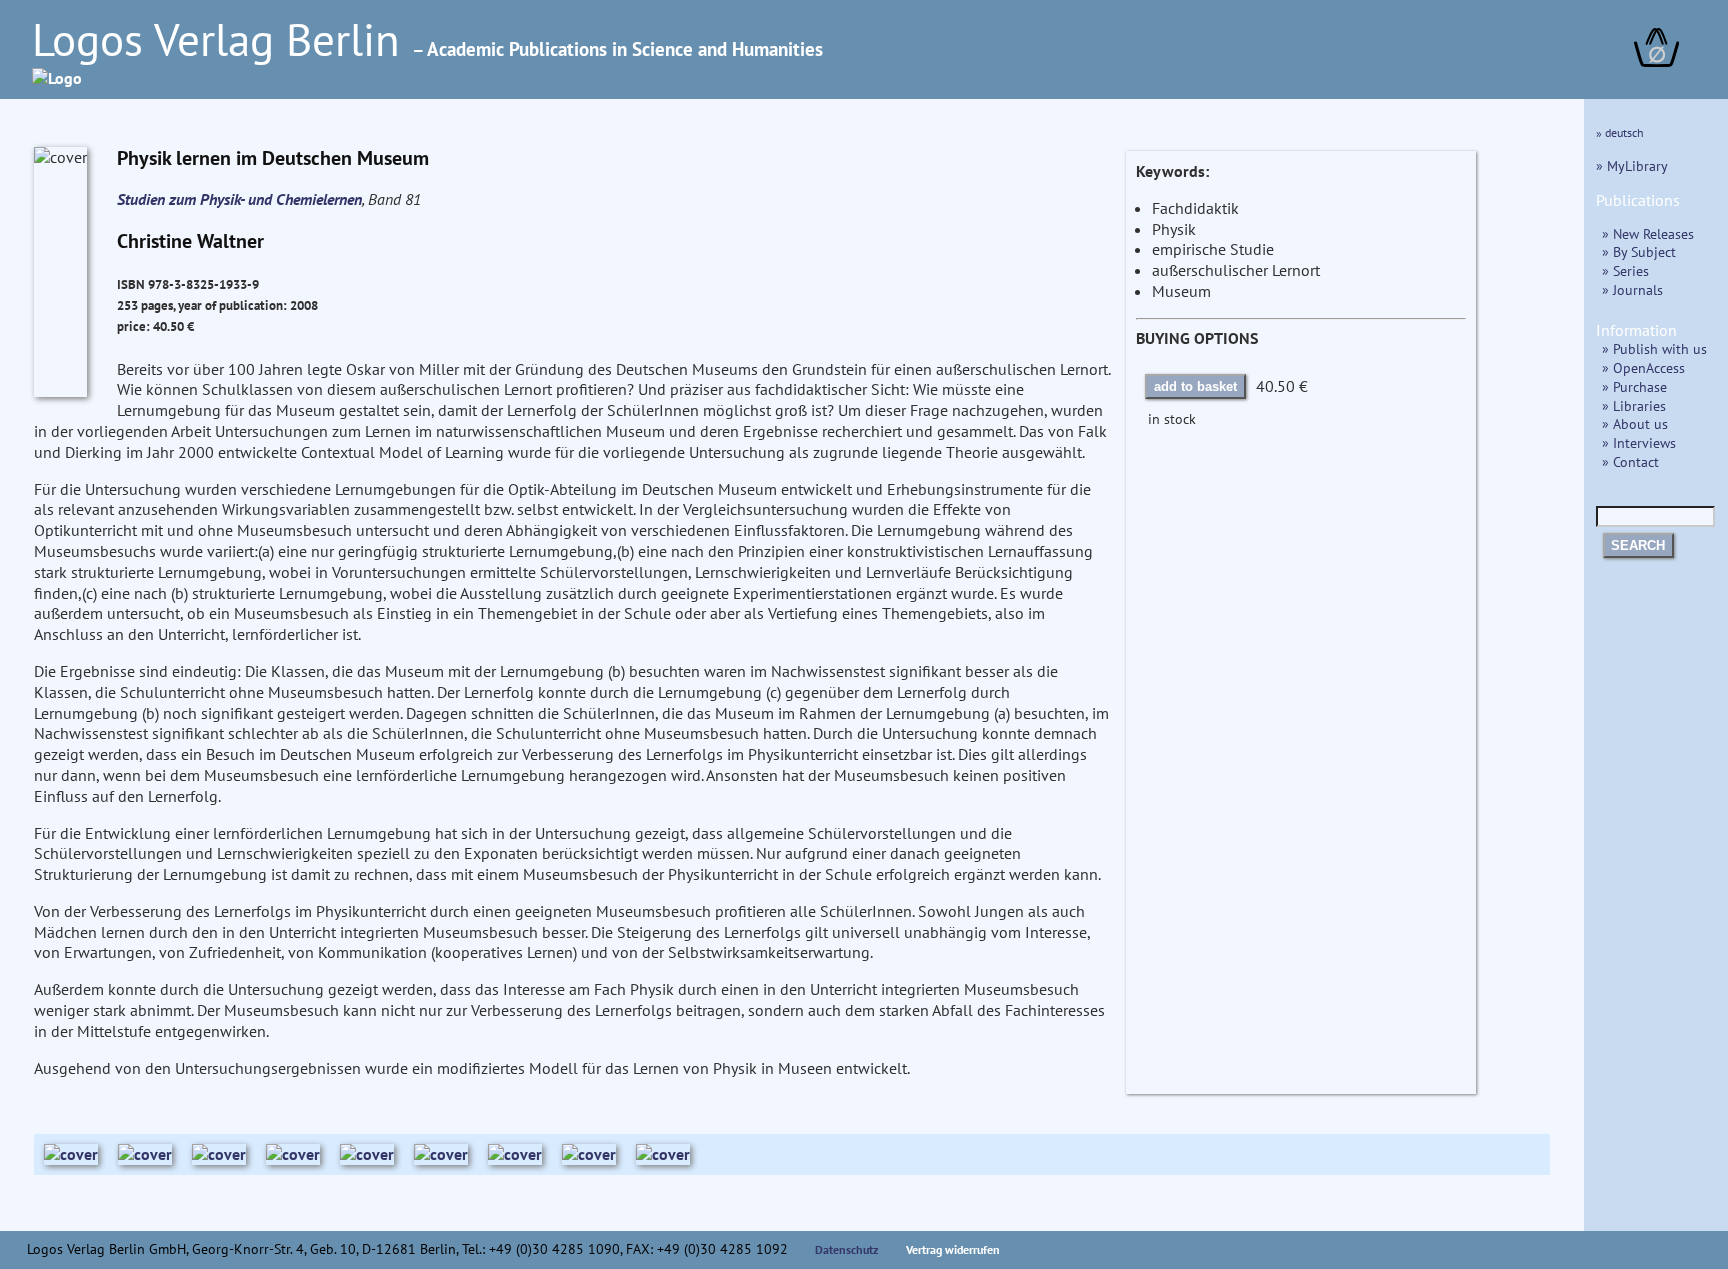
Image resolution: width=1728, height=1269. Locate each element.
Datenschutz (847, 1249)
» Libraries (1634, 405)
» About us (1635, 423)
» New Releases (1648, 233)
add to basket (1195, 386)
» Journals (1632, 289)
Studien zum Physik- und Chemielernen (239, 199)
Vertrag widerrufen (953, 1249)
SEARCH (1638, 545)
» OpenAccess (1643, 367)
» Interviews (1639, 442)
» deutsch (1620, 132)
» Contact (1630, 461)
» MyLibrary (1632, 165)
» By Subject (1639, 251)
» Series (1625, 270)
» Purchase (1634, 386)
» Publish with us (1654, 348)
